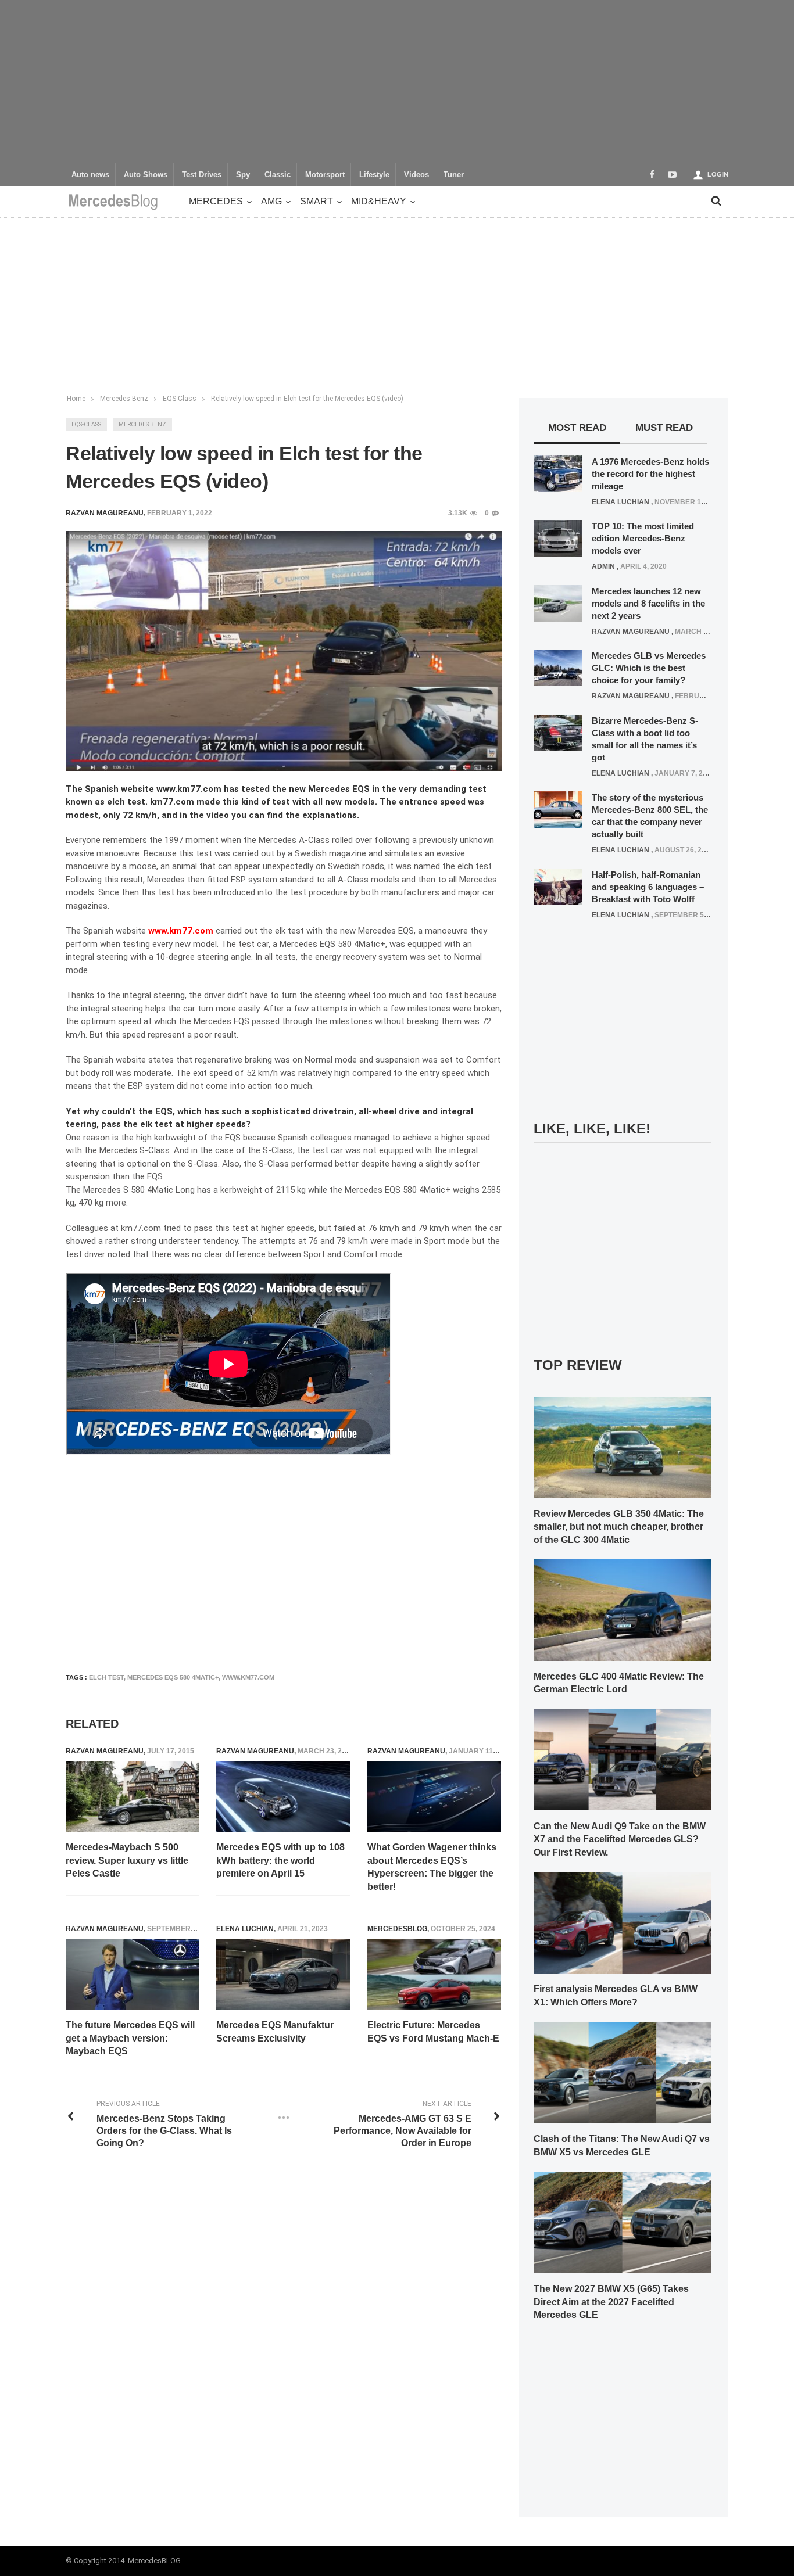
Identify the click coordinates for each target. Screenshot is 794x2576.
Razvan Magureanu (105, 1751)
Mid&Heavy (379, 201)
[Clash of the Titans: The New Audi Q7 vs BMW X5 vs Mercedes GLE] (622, 2072)
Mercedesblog (397, 1929)
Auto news (90, 175)
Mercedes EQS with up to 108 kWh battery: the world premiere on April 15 (280, 1860)
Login (718, 174)
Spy (243, 175)
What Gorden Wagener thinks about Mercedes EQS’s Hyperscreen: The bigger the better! (432, 1867)
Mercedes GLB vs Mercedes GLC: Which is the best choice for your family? (649, 668)
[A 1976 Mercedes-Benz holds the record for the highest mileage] (558, 473)
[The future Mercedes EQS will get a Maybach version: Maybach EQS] (133, 1975)
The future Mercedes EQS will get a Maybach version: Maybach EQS (130, 2038)
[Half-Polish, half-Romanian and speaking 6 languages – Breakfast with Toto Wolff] (558, 886)
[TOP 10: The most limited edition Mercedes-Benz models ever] (558, 538)
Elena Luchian (245, 1929)
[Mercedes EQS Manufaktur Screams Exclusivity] (283, 1975)
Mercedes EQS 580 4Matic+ (173, 1677)
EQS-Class (86, 424)
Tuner (454, 175)
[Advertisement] (397, 81)
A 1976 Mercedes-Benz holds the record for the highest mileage (650, 474)
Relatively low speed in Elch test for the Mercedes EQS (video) (307, 399)
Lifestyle (374, 175)
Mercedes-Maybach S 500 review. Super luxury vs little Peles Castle (127, 1860)
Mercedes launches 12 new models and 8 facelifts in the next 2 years (648, 603)
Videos (416, 175)
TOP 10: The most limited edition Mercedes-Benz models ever (643, 538)
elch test (106, 1677)
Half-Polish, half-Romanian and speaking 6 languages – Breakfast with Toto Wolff (648, 887)
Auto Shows (146, 175)
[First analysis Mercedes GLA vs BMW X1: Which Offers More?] (622, 1922)
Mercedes (216, 201)
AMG (271, 201)
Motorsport (325, 175)
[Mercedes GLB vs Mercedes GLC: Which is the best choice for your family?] (558, 668)
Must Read (664, 428)
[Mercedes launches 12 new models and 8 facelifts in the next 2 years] (558, 602)
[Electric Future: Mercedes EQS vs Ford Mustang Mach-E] (434, 1975)
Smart (316, 201)
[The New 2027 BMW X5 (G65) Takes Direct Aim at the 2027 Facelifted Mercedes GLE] (622, 2222)
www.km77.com (181, 931)
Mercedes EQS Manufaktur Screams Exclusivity (275, 2031)
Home (76, 399)
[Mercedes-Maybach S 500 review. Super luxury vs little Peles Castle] (133, 1797)
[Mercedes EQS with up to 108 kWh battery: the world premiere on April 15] (283, 1797)
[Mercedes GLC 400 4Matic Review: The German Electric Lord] (622, 1609)
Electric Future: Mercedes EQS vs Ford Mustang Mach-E (433, 2031)
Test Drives (202, 175)
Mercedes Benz (142, 424)
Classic (278, 175)
